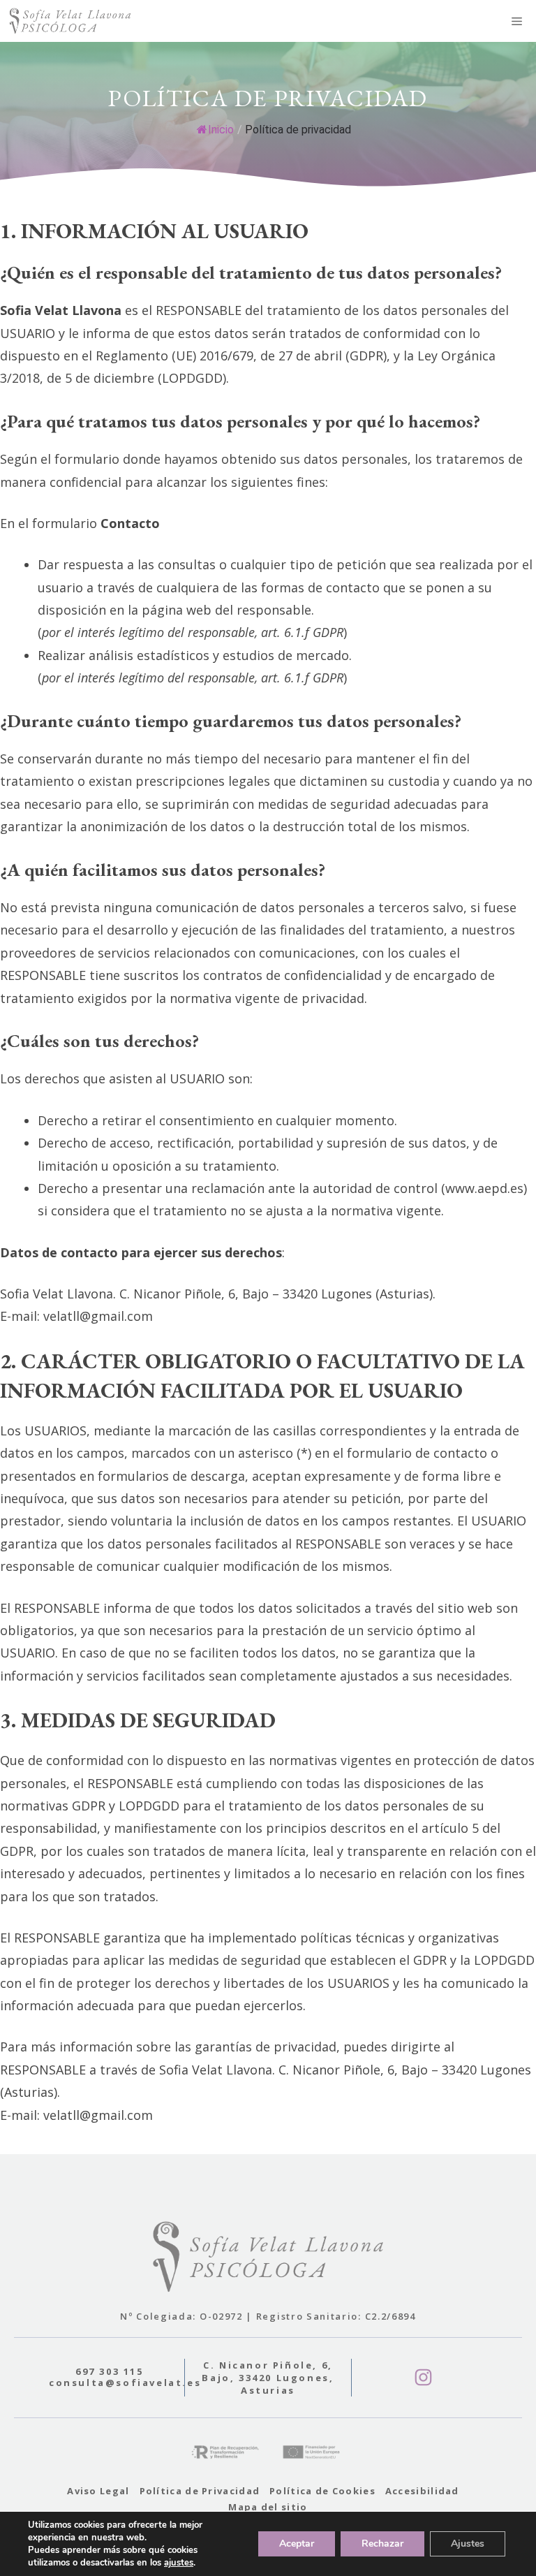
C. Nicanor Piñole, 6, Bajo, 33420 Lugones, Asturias (268, 2378)
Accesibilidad (422, 2491)
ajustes (179, 2563)
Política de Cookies (322, 2491)
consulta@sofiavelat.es (125, 2383)
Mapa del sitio (268, 2507)
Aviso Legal (98, 2491)
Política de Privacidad (200, 2491)
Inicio (221, 130)
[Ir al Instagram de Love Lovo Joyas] (423, 2377)
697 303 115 (110, 2371)
